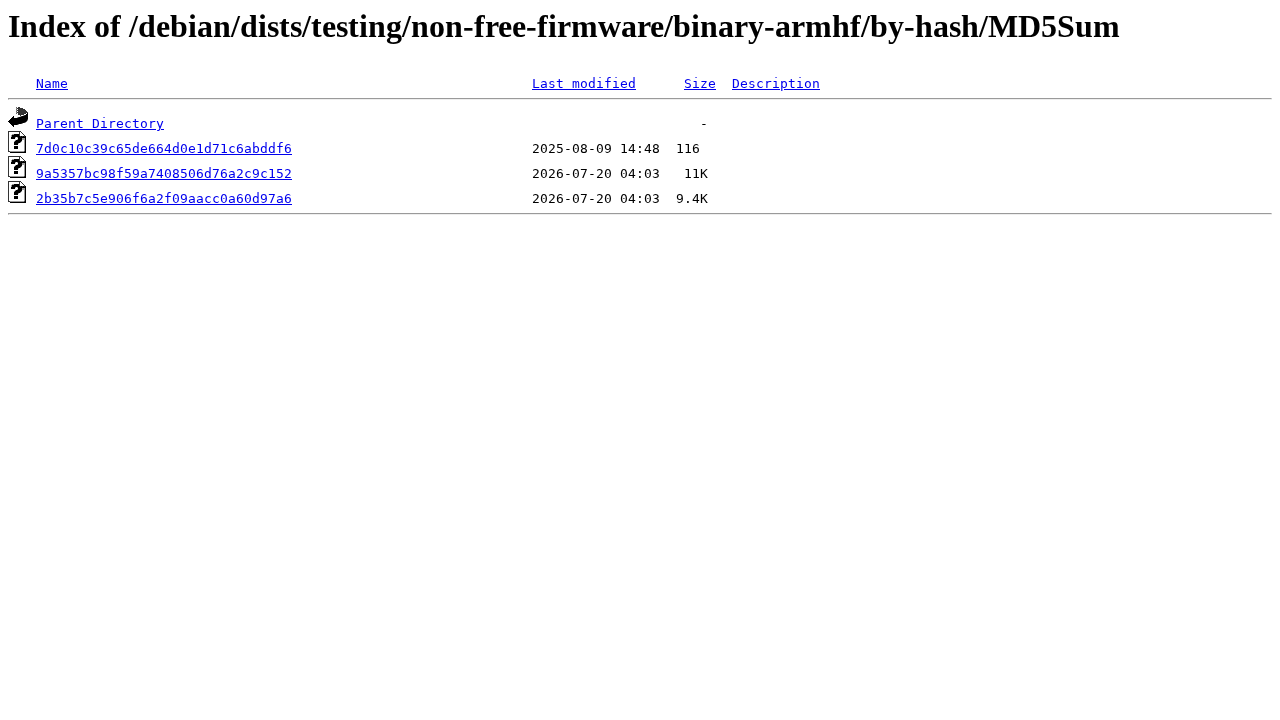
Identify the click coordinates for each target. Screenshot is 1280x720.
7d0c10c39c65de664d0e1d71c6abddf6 (164, 148)
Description (776, 83)
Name (52, 83)
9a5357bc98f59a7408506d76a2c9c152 (164, 173)
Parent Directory (100, 123)
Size (700, 83)
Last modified (584, 83)
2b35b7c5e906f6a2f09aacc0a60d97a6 (164, 198)
